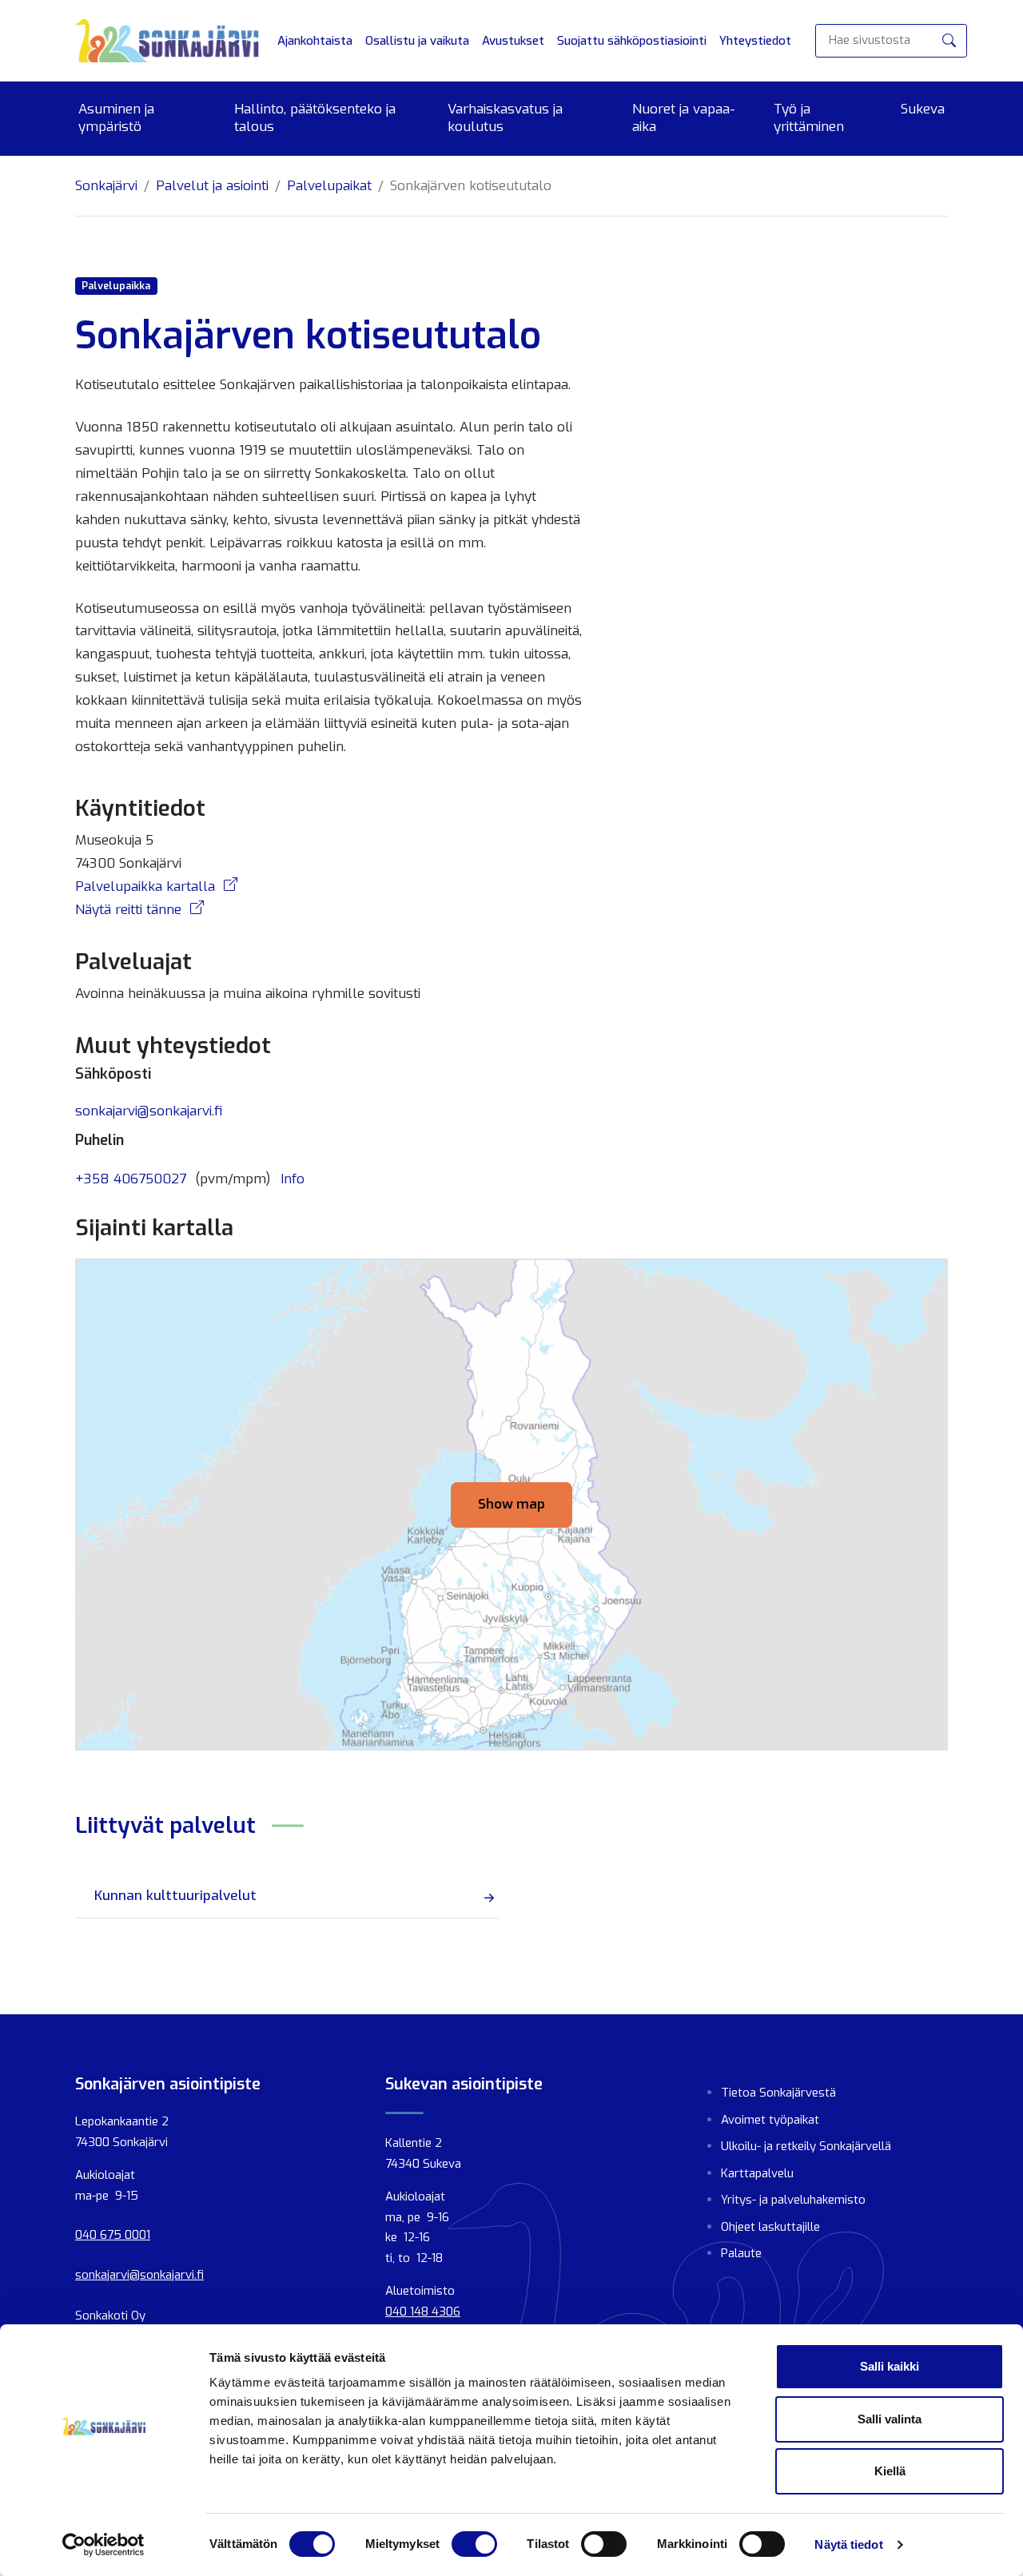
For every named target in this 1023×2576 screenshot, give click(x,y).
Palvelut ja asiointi (212, 186)
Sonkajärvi (106, 186)
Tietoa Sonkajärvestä (778, 2093)
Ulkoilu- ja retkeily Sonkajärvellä (806, 2146)
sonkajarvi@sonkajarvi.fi (149, 1111)
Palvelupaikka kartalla (147, 886)
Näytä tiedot (848, 2544)
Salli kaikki (890, 2366)
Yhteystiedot (755, 41)
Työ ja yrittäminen (809, 118)
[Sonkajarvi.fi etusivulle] (167, 41)
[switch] (474, 2544)
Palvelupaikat (329, 186)
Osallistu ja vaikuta (417, 41)
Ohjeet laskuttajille (770, 2227)
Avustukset (513, 41)
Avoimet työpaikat (770, 2120)
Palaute (741, 2253)
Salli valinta (890, 2419)
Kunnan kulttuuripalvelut (175, 1896)
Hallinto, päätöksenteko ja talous (315, 118)
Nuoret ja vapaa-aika (684, 118)
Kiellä (890, 2471)
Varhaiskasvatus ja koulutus (505, 118)
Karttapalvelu (757, 2173)
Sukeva (923, 109)
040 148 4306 (423, 2312)
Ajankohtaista (315, 41)
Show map (511, 1504)
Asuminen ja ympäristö (116, 118)
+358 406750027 (131, 1179)
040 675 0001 (113, 2235)
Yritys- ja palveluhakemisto (793, 2200)
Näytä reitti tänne (130, 910)
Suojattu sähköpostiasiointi (632, 41)
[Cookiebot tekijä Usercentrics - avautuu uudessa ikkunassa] (103, 2545)
